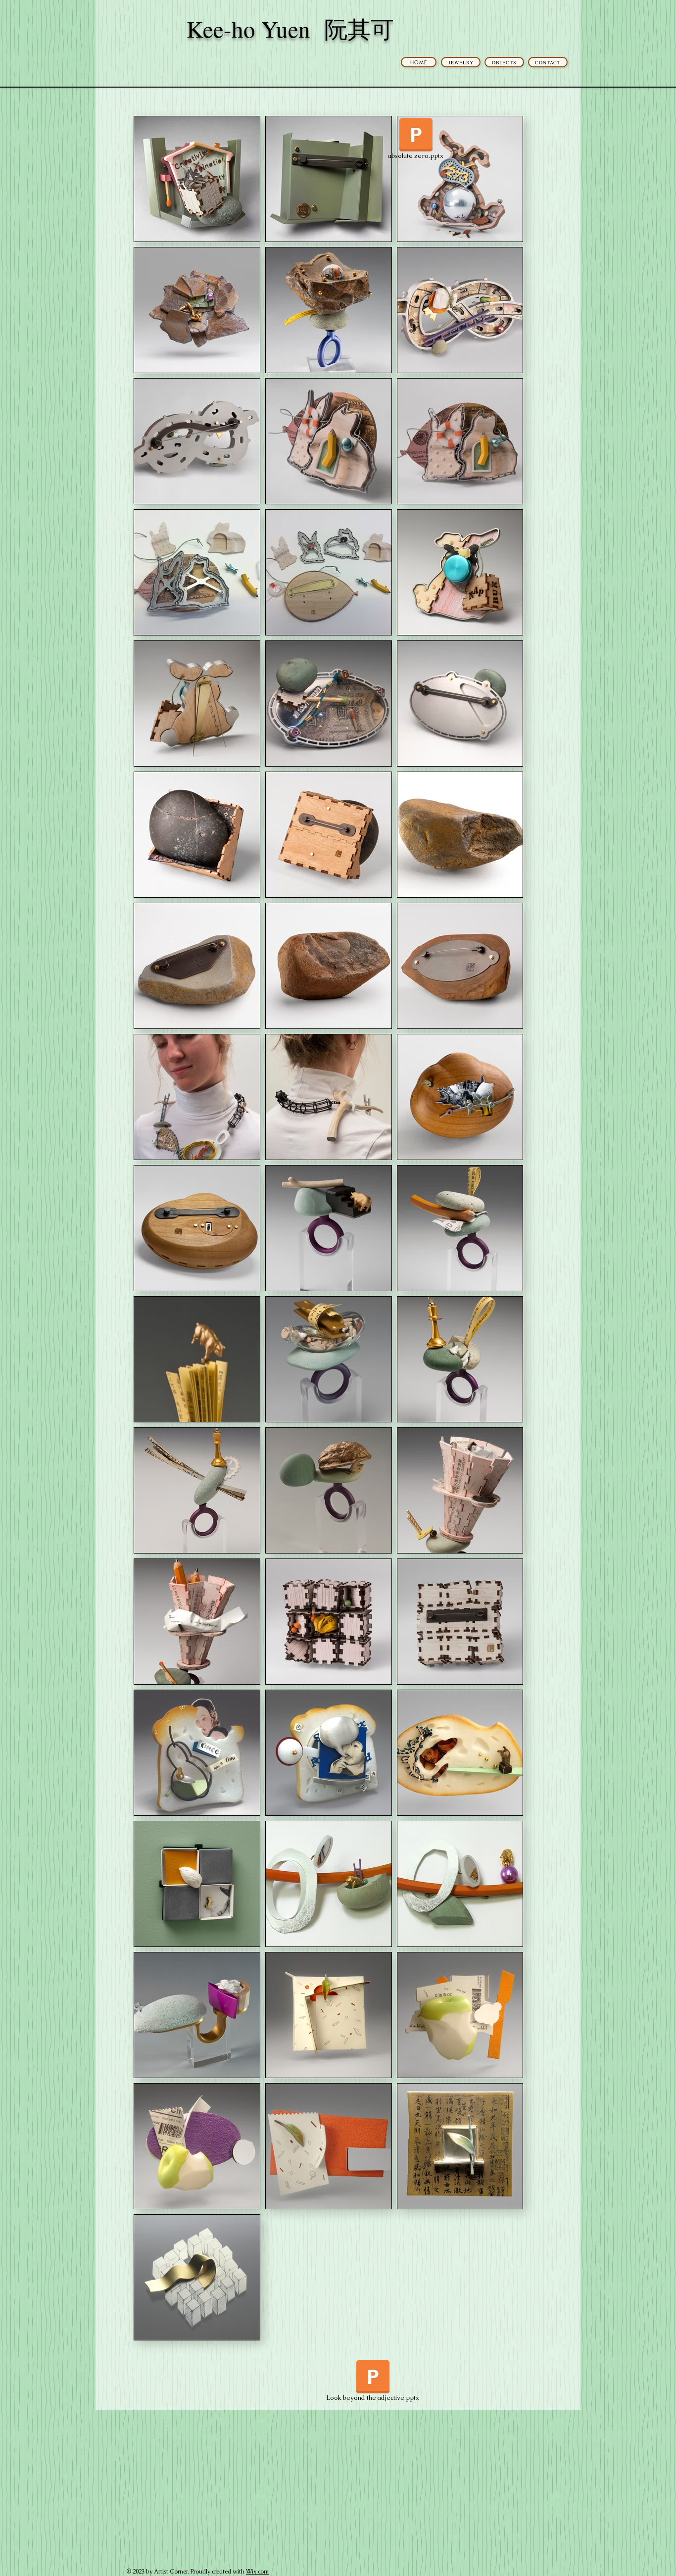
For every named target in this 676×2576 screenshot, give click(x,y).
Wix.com (257, 2572)
